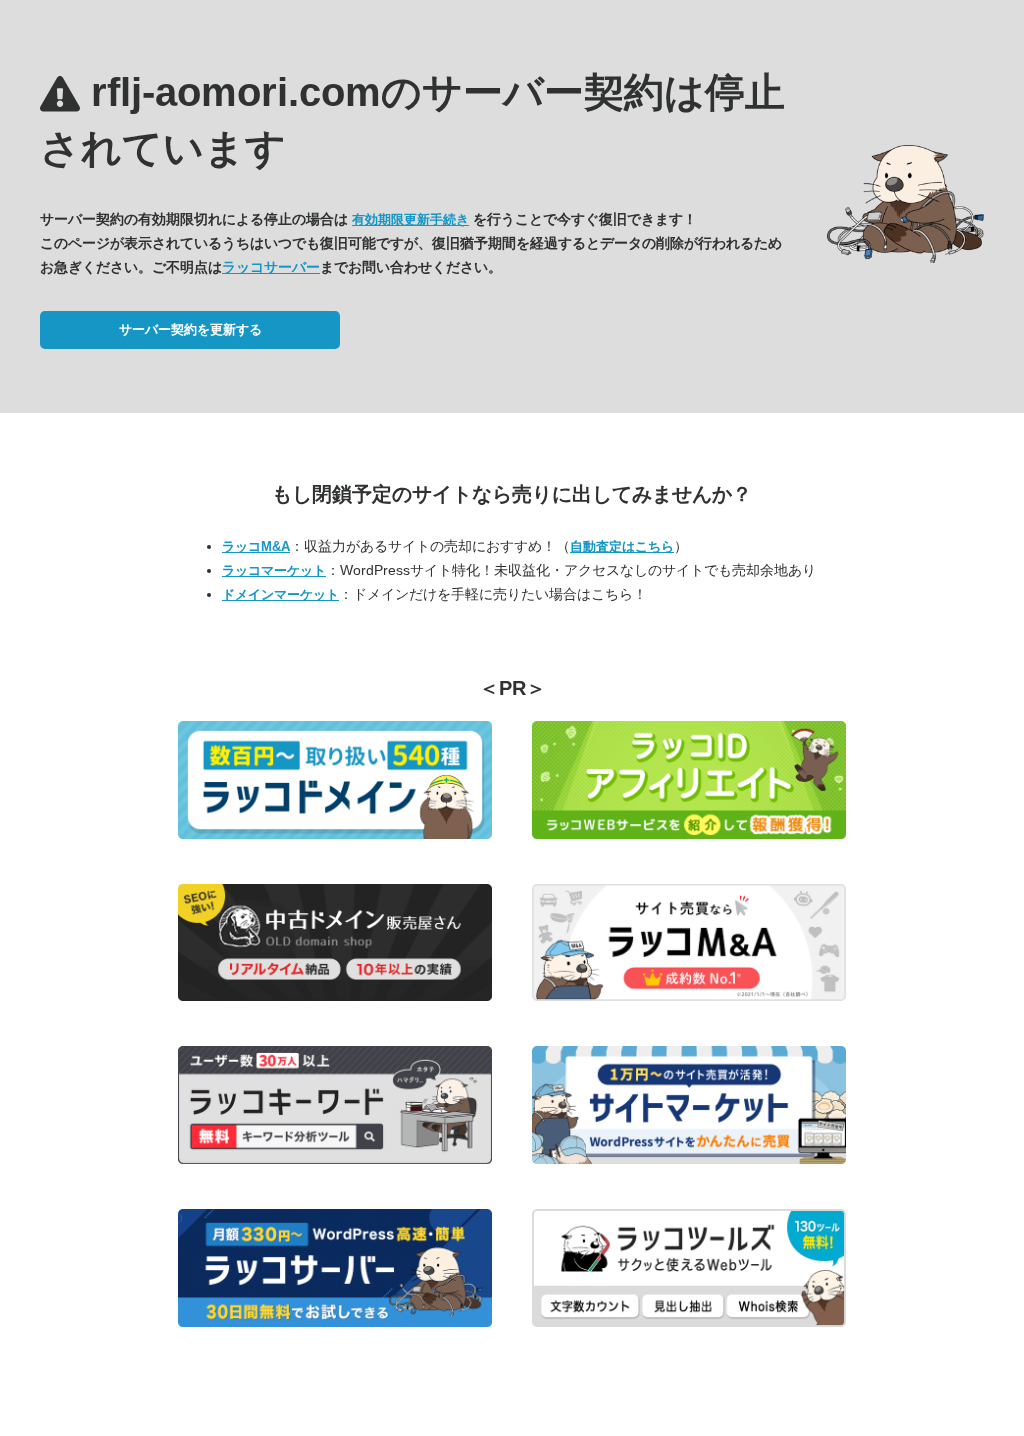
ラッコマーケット (274, 570)
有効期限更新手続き (410, 219)
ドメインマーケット (280, 594)
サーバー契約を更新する (190, 329)
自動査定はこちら (622, 546)
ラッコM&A (256, 546)
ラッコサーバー (271, 267)
